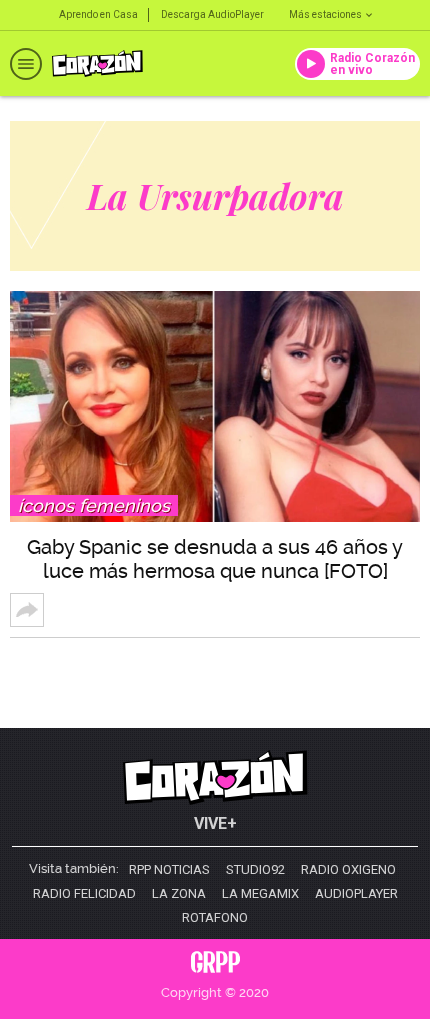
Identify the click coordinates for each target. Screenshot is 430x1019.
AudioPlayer (356, 894)
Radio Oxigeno (348, 870)
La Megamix (260, 894)
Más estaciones (325, 14)
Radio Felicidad (84, 894)
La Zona (179, 894)
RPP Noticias (169, 870)
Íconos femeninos (94, 505)
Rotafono (215, 918)
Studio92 (255, 870)
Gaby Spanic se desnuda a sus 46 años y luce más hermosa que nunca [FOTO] (215, 559)
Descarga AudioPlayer (212, 14)
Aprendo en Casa (98, 14)
